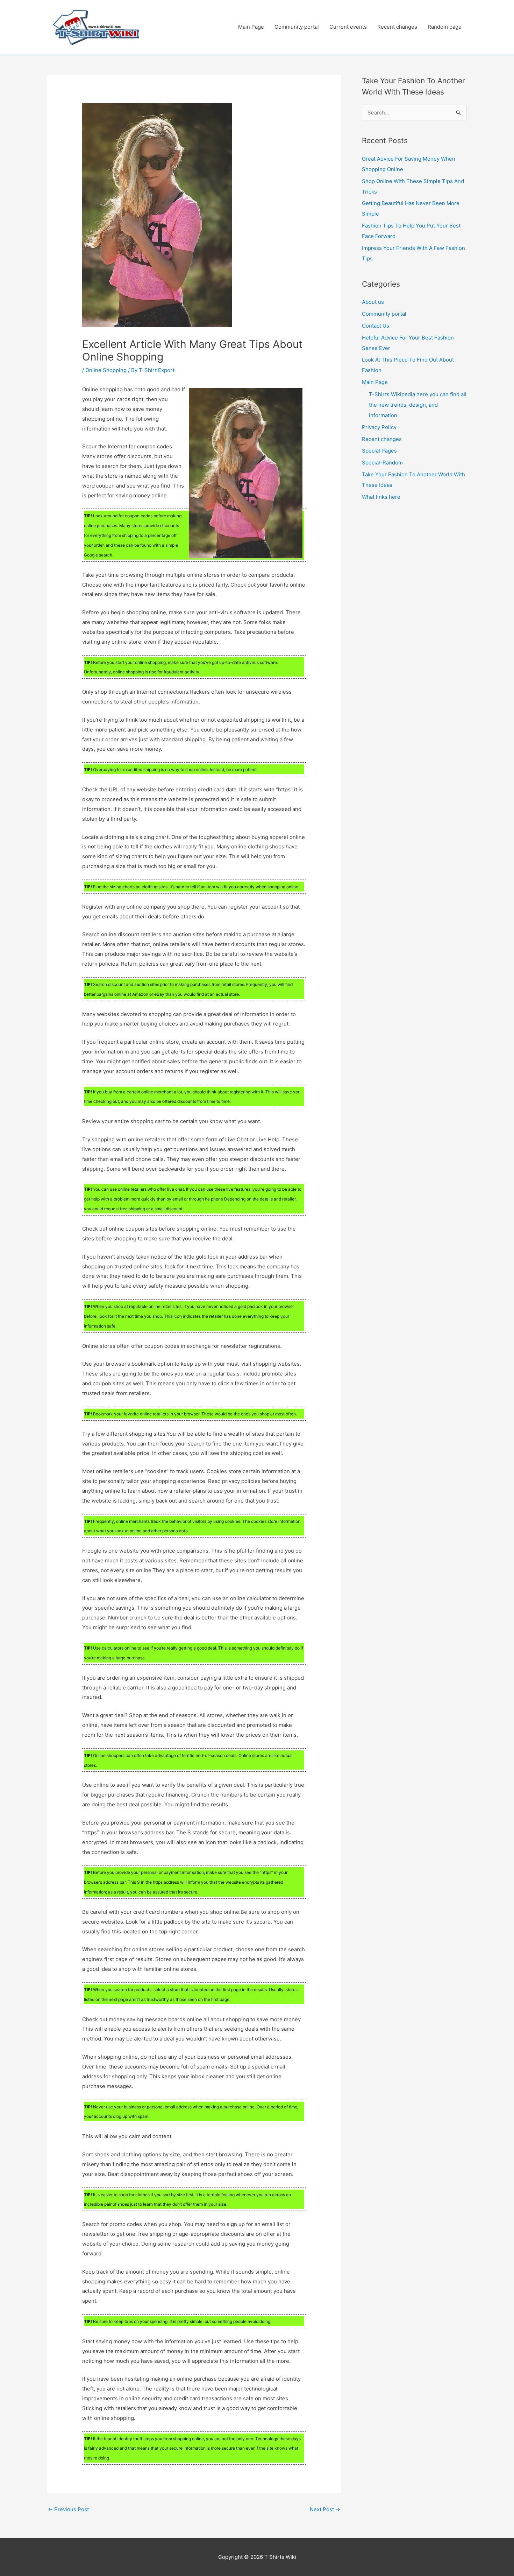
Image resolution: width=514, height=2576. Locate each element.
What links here (381, 497)
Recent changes (397, 27)
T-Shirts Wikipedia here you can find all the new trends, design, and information (418, 405)
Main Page (251, 27)
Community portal (297, 27)
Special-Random (382, 463)
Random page (445, 27)
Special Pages (379, 451)
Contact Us (376, 326)
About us (373, 302)
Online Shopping (106, 370)
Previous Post (68, 2509)
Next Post (325, 2509)
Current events (348, 27)
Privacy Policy (379, 427)
